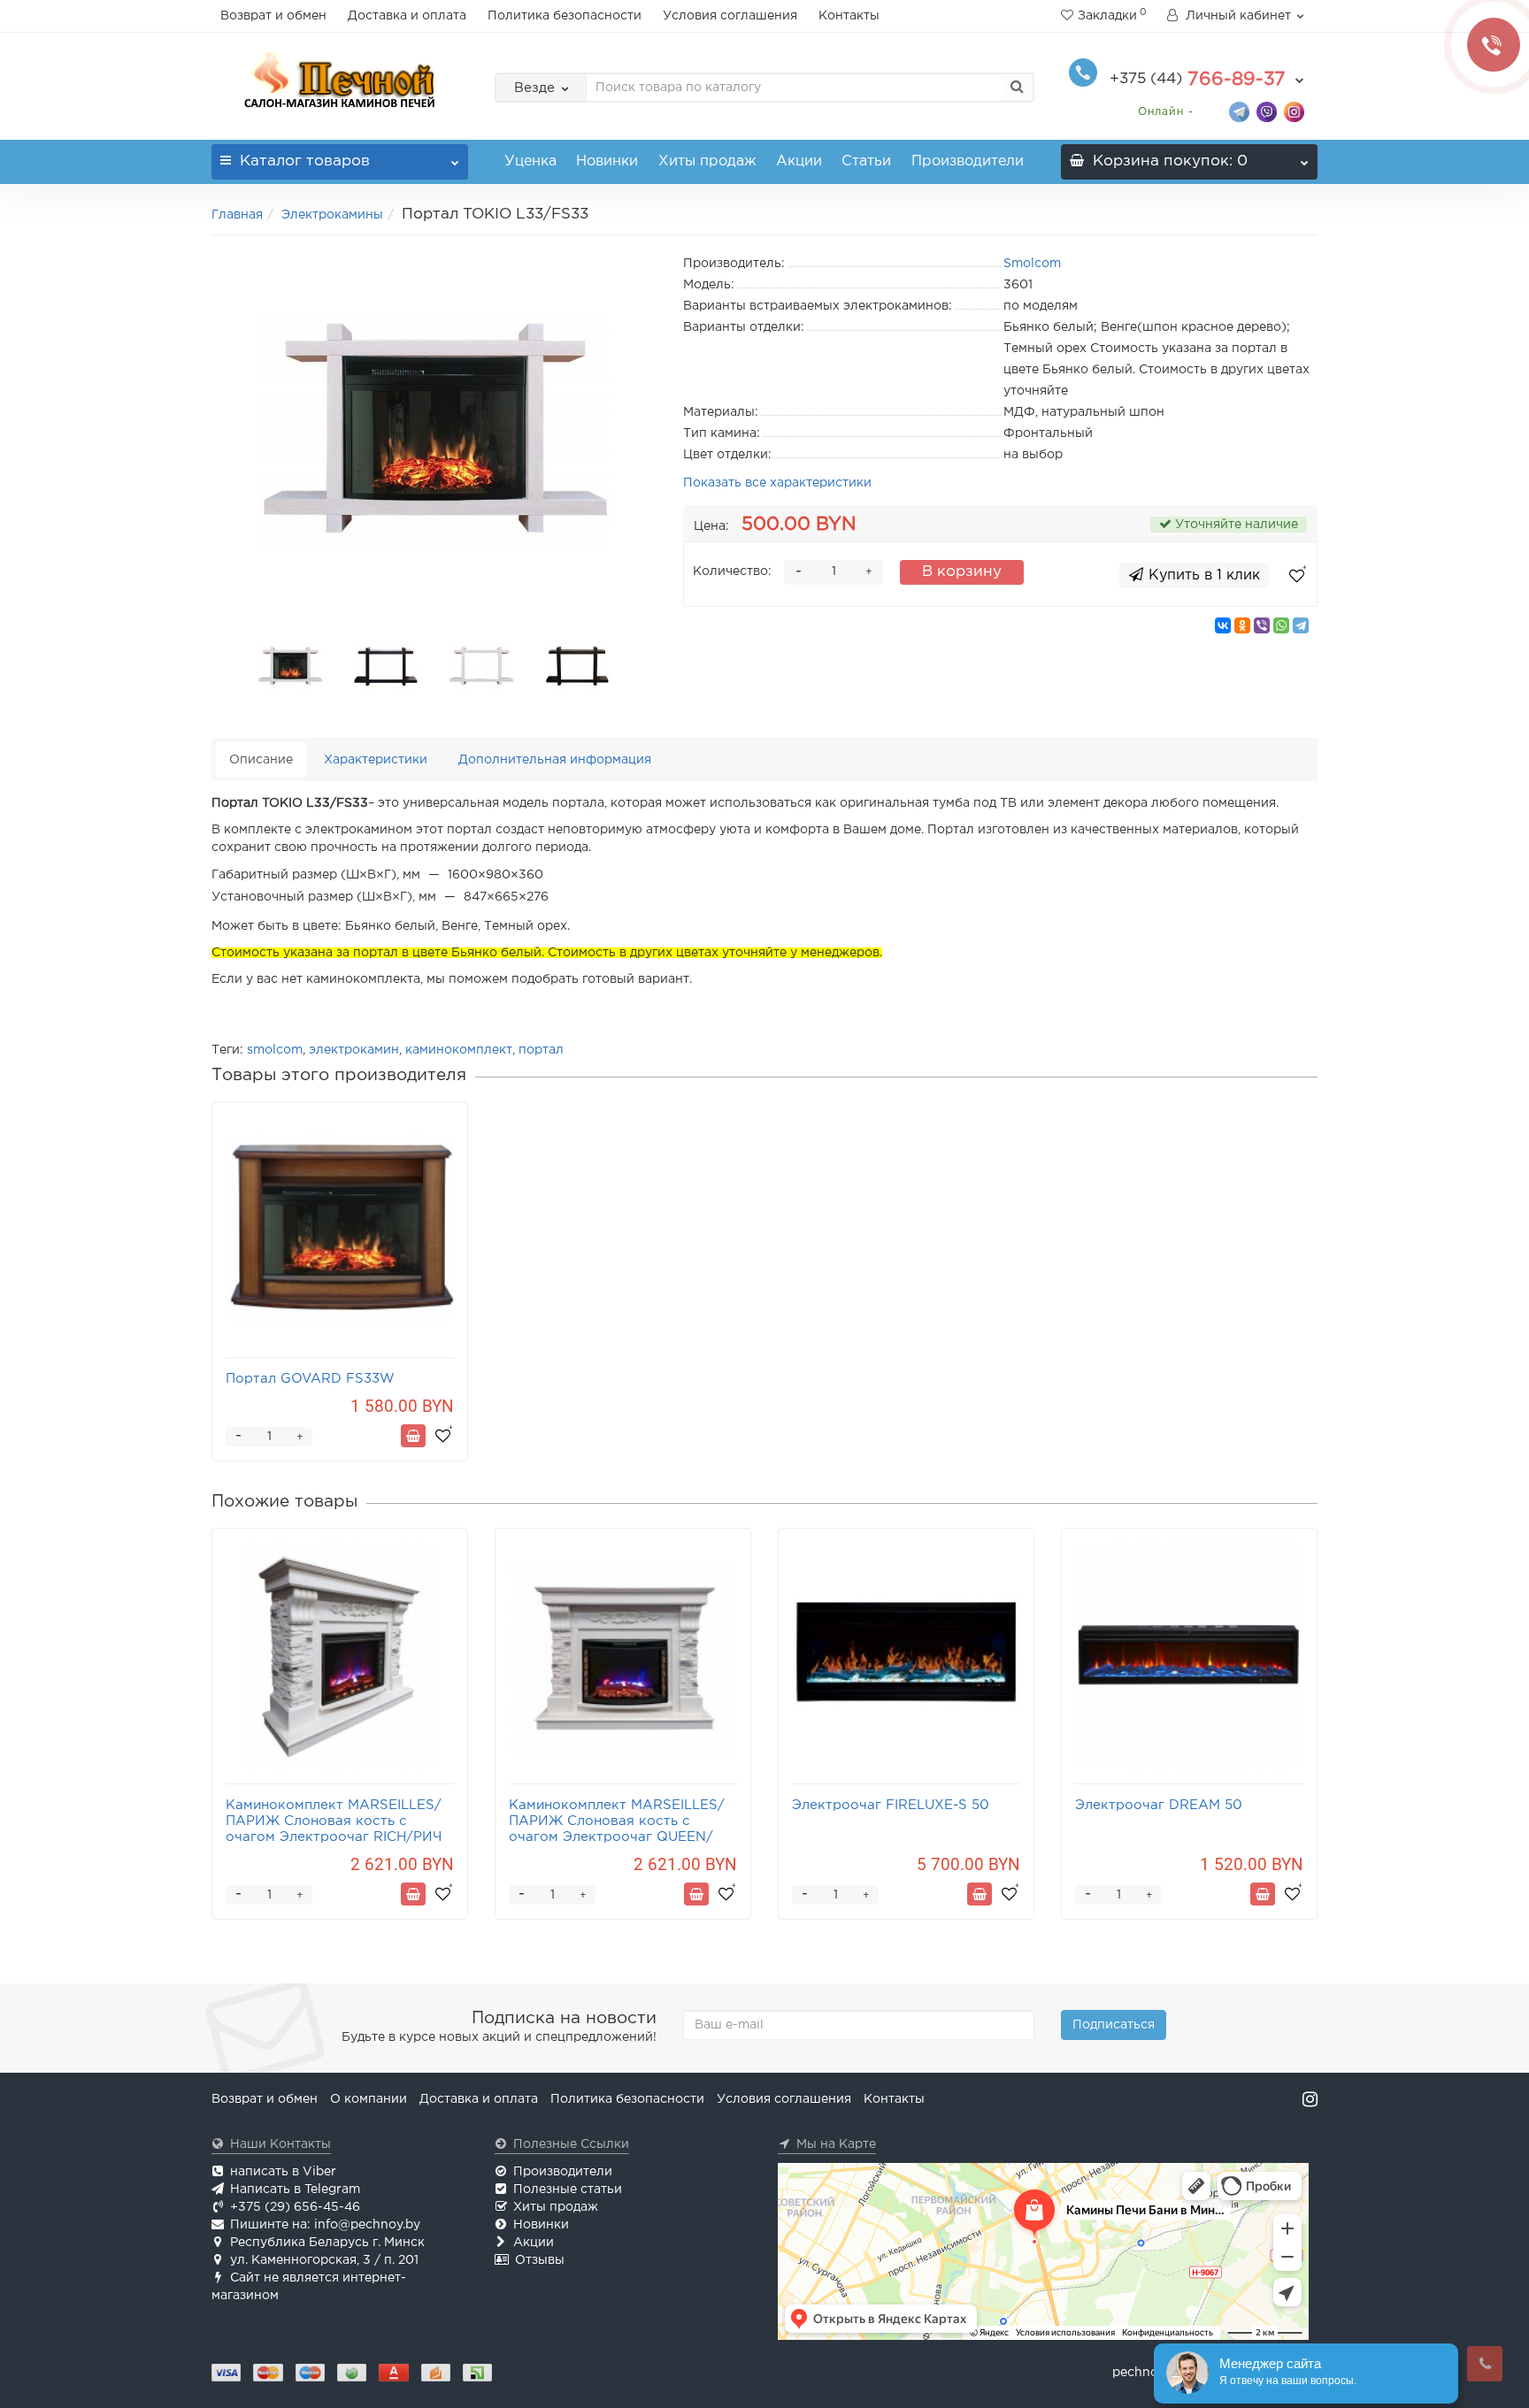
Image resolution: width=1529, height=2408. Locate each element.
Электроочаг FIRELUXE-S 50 (891, 1805)
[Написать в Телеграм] (1239, 111)
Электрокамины (332, 215)
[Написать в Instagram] (1294, 111)
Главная (237, 215)
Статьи (866, 161)
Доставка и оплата (407, 16)
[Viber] (1262, 625)
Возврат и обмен (273, 16)
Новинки (607, 161)
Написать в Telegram (295, 2189)
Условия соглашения (730, 16)
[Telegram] (1301, 625)
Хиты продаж (707, 161)
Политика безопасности (565, 16)
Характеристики (376, 760)
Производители (968, 161)
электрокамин (354, 1050)
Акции (799, 161)
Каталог (305, 161)
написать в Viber (283, 2172)
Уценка (530, 161)
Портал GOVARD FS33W (310, 1379)
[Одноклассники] (1242, 625)
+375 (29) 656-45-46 (295, 2207)
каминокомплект (459, 1050)
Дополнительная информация (555, 760)
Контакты (849, 16)
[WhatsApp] (1281, 625)
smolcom (275, 1050)
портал (541, 1050)
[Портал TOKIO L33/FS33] (434, 430)
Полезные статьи (568, 2189)
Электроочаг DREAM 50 (1159, 1805)
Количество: (732, 571)
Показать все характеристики (777, 483)
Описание (261, 760)
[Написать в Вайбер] (1267, 111)
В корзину (962, 572)
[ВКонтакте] (1223, 625)
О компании (369, 2099)
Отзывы (540, 2260)
